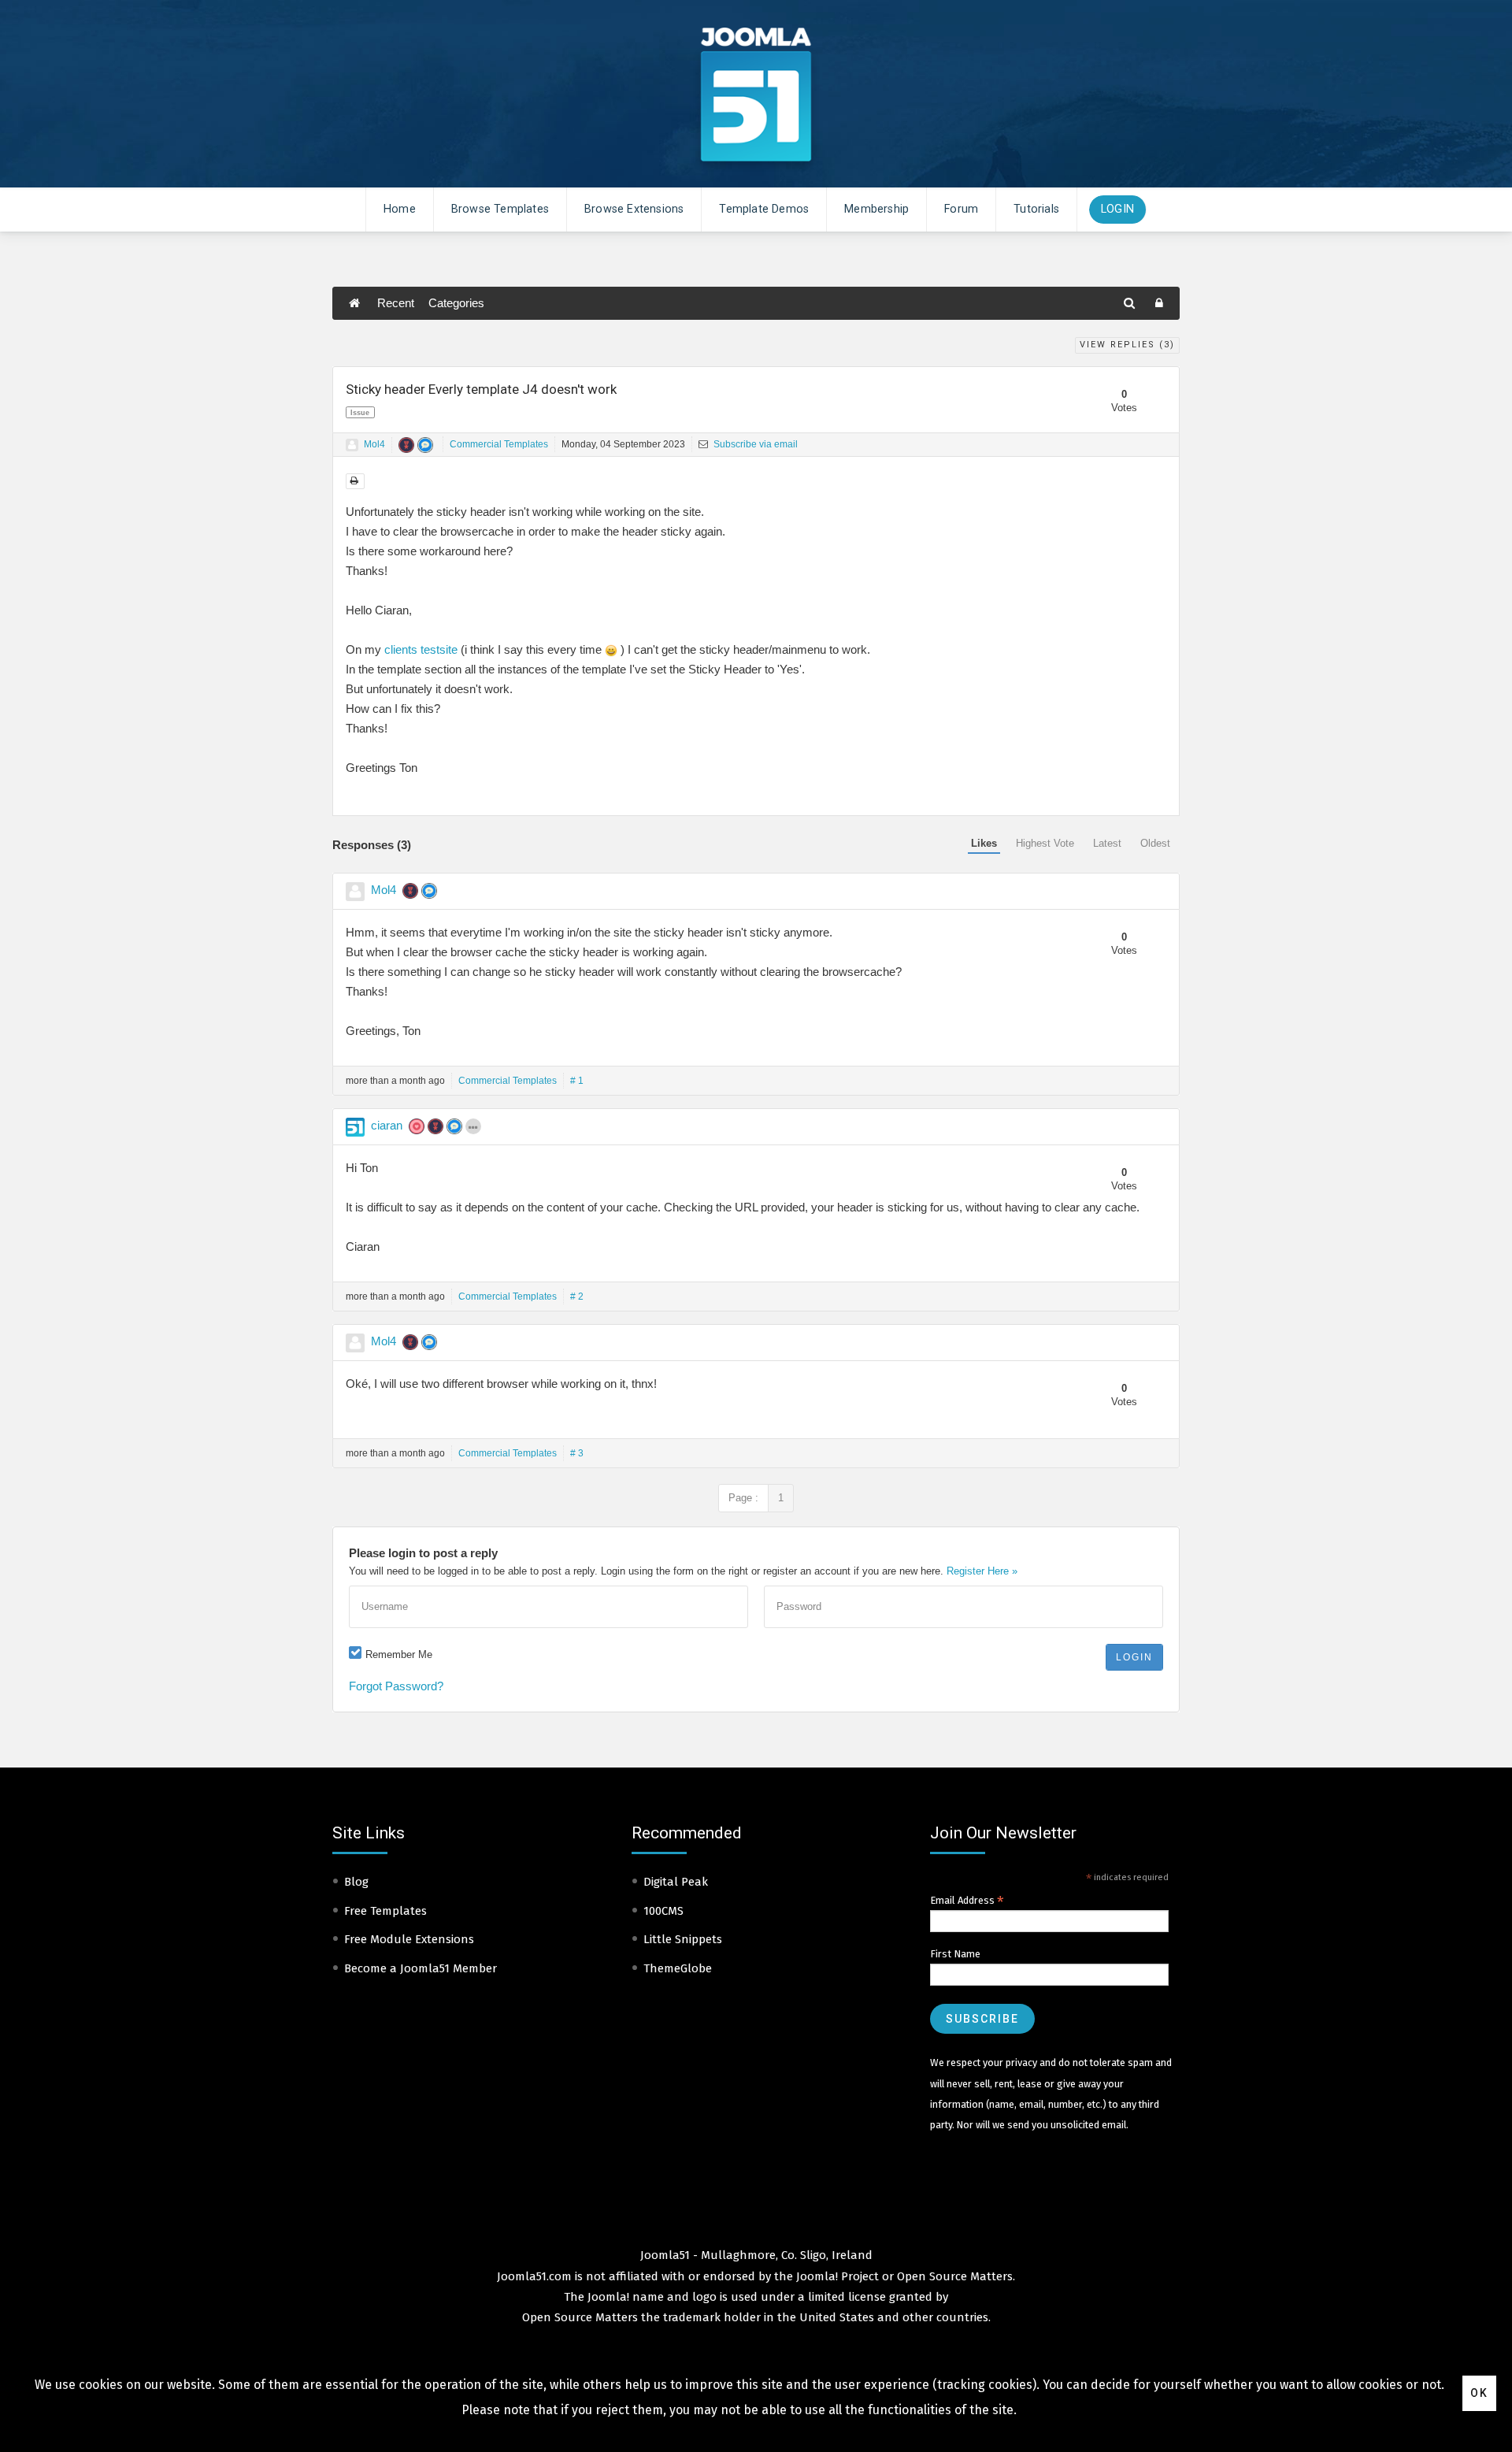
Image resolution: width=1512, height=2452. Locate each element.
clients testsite (421, 649)
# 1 (577, 1081)
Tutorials (1036, 209)
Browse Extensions (634, 209)
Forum (961, 209)
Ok (1479, 2393)
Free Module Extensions (409, 1939)
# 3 (577, 1453)
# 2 (577, 1296)
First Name (955, 1954)
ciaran (387, 1125)
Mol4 (374, 444)
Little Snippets (683, 1939)
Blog (356, 1882)
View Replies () (1127, 345)
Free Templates (385, 1911)
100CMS (663, 1911)
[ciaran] (355, 1127)
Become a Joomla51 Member (421, 1968)
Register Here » (982, 1571)
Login (1117, 209)
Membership (876, 209)
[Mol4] (352, 445)
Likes (984, 843)
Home (400, 209)
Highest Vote (1045, 843)
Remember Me (399, 1654)
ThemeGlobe (678, 1968)
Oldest (1155, 843)
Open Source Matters (955, 2276)
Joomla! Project (836, 2276)
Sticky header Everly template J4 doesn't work (481, 389)
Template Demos (764, 209)
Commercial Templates (499, 444)
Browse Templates (500, 209)
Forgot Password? (396, 1686)
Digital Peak (676, 1882)
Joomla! (608, 2297)
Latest (1107, 843)
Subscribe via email (754, 444)
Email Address (967, 1901)
